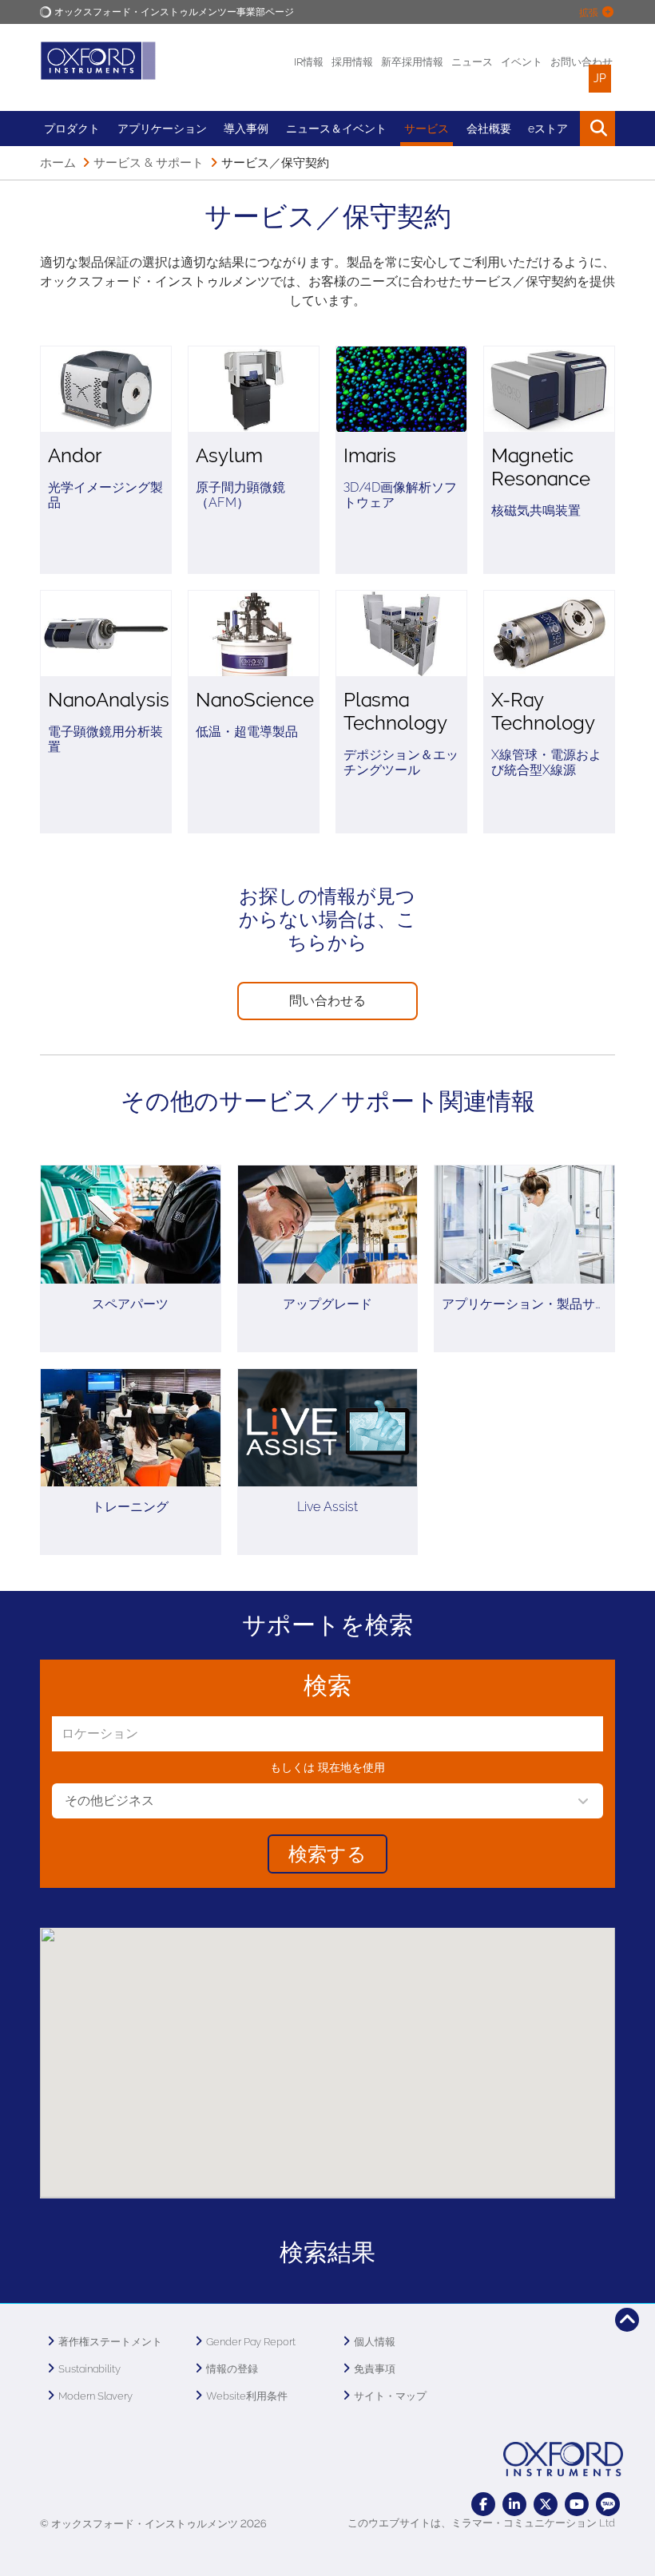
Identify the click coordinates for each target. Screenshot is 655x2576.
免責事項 (375, 2369)
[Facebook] (483, 2504)
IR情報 (309, 62)
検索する (327, 1854)
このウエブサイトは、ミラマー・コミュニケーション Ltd (481, 2523)
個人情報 (375, 2342)
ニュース (472, 62)
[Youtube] (577, 2504)
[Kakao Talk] (608, 2504)
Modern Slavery (95, 2396)
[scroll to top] (627, 2320)
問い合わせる (327, 1001)
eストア (548, 129)
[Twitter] (546, 2504)
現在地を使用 (351, 1767)
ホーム (58, 163)
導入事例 (246, 129)
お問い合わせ (582, 62)
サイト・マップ (390, 2396)
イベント (522, 62)
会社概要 (489, 129)
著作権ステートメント (110, 2342)
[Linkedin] (514, 2504)
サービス (427, 129)
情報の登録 (232, 2369)
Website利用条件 (247, 2396)
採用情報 (352, 62)
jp (600, 78)
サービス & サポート (149, 163)
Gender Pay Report (251, 2342)
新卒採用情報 (412, 62)
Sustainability (89, 2369)
